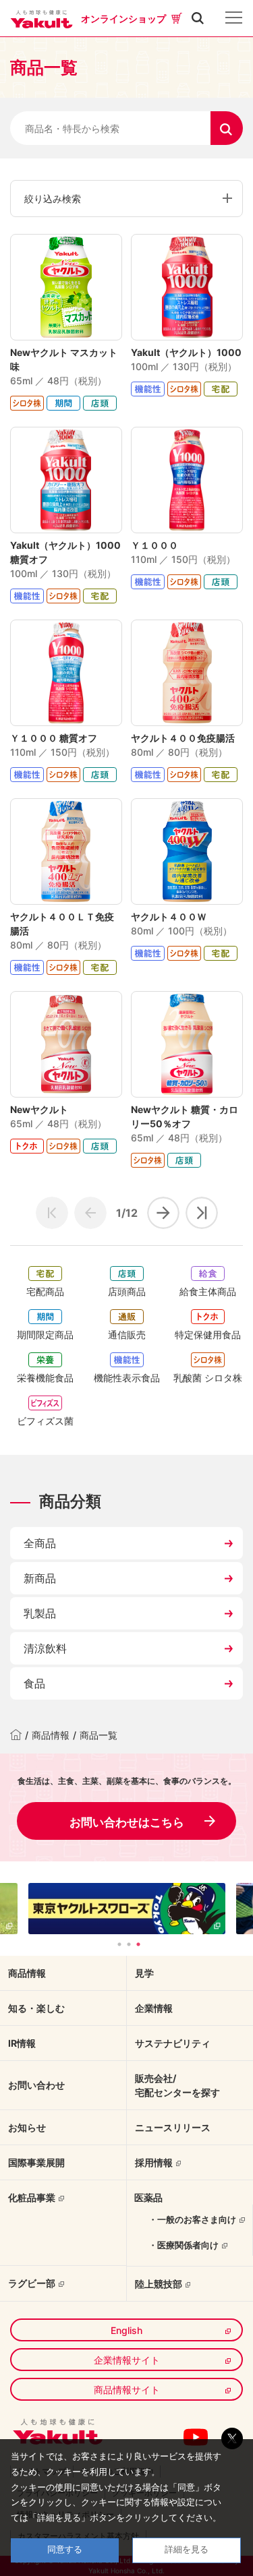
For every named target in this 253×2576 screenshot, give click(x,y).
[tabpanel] (127, 1909)
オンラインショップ (123, 19)
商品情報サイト (127, 2390)
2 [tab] (129, 1944)
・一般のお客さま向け (192, 2219)
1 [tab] (119, 1944)
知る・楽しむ (36, 2008)
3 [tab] (138, 1944)
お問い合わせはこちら (127, 1822)
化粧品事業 (32, 2197)
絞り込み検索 (53, 199)
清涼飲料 (45, 1648)
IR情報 (22, 2043)
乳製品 (40, 1613)
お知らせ (27, 2127)
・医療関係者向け (184, 2245)
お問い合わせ (36, 2085)
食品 (34, 1683)
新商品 (40, 1578)
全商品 (40, 1543)
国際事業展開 (36, 2162)
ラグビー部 (32, 2283)
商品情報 (51, 1735)
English (126, 2330)
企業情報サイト (127, 2360)
